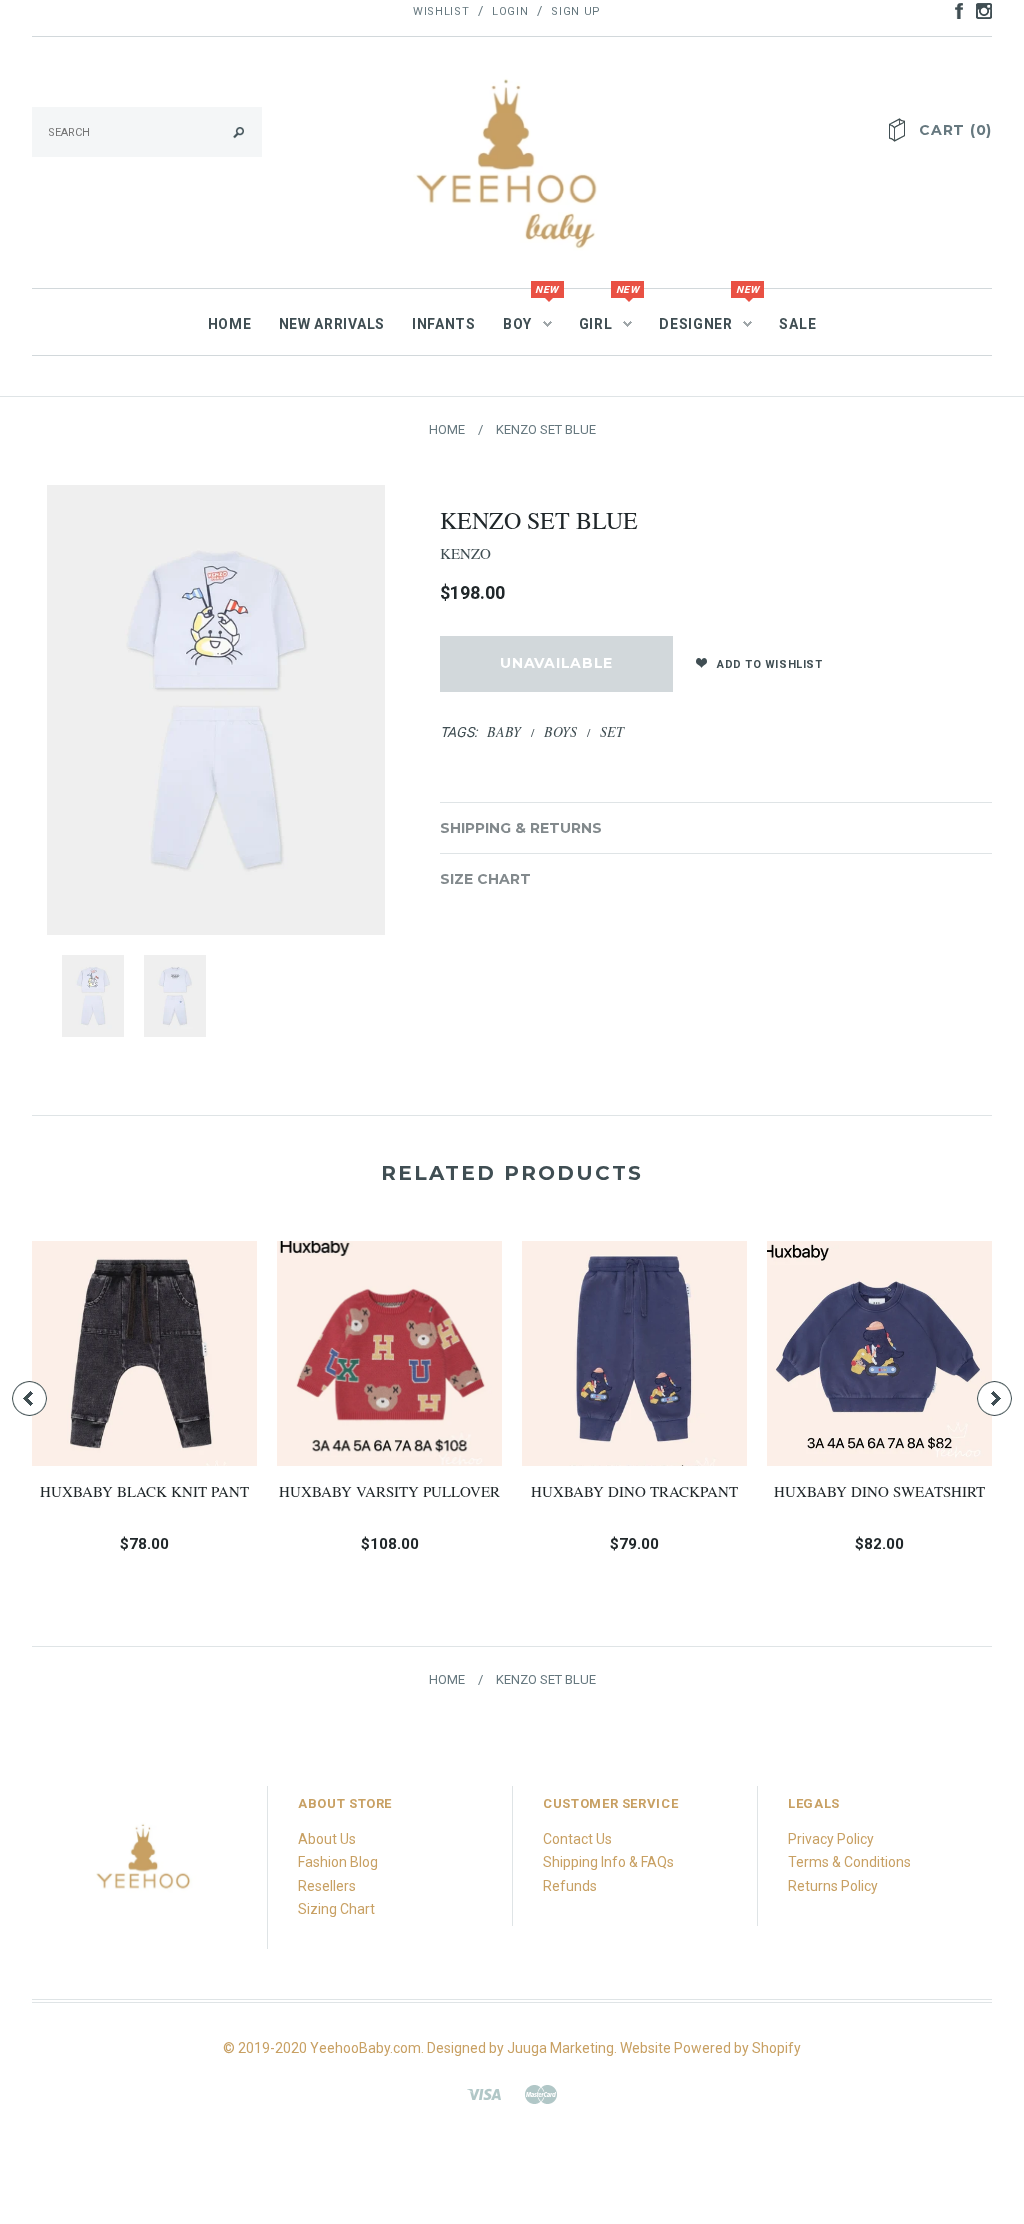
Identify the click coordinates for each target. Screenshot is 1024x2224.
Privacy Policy (831, 1839)
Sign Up (576, 11)
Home (447, 429)
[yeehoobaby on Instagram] (979, 10)
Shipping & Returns (521, 828)
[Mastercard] (541, 2093)
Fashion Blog (338, 1862)
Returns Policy (833, 1886)
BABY (504, 731)
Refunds (570, 1886)
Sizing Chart (336, 1909)
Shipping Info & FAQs (608, 1862)
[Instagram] (144, 1865)
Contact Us (577, 1839)
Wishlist (441, 11)
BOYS (560, 731)
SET (612, 731)
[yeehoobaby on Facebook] (954, 10)
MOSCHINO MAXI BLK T (545, 1491)
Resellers (327, 1886)
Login (510, 11)
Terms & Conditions (849, 1862)
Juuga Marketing (560, 2048)
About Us (327, 1839)
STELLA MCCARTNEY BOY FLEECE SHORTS (790, 1501)
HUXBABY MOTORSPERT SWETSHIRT (301, 1501)
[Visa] (484, 2093)
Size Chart (485, 879)
